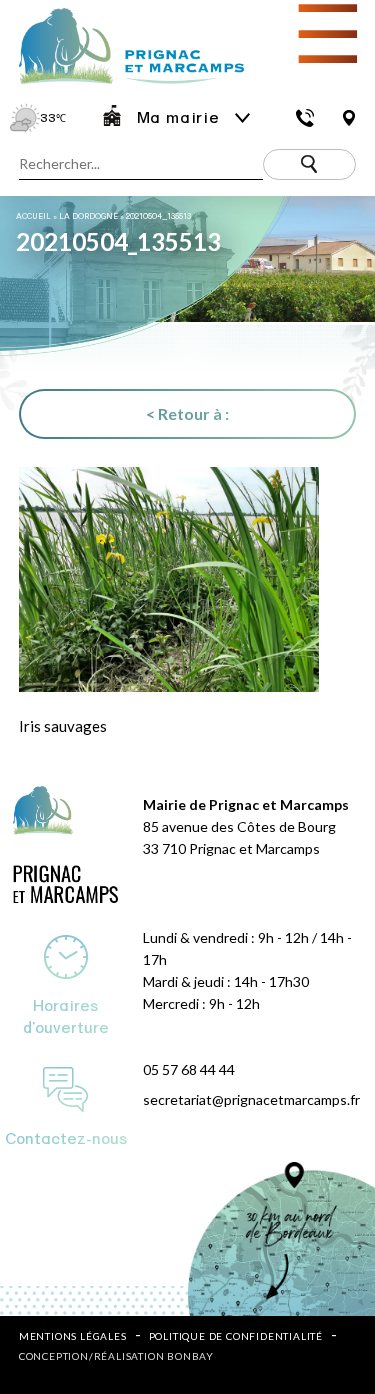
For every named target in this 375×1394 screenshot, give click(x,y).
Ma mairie (178, 118)
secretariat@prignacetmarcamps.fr (251, 1099)
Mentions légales (73, 1336)
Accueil (33, 216)
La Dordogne (88, 216)
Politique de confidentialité (236, 1336)
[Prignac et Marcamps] (122, 85)
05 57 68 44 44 (189, 1069)
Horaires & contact (304, 118)
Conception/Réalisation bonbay (116, 1356)
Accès (348, 118)
